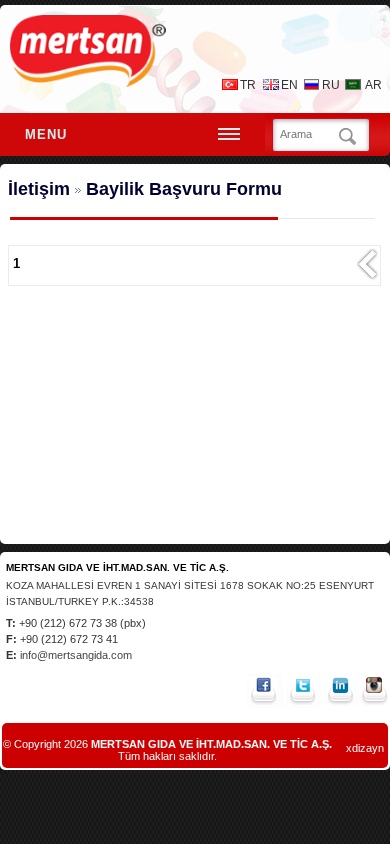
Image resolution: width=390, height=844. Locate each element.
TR (248, 85)
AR (373, 85)
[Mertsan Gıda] (88, 81)
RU (331, 85)
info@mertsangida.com (74, 655)
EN (289, 85)
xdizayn (365, 748)
